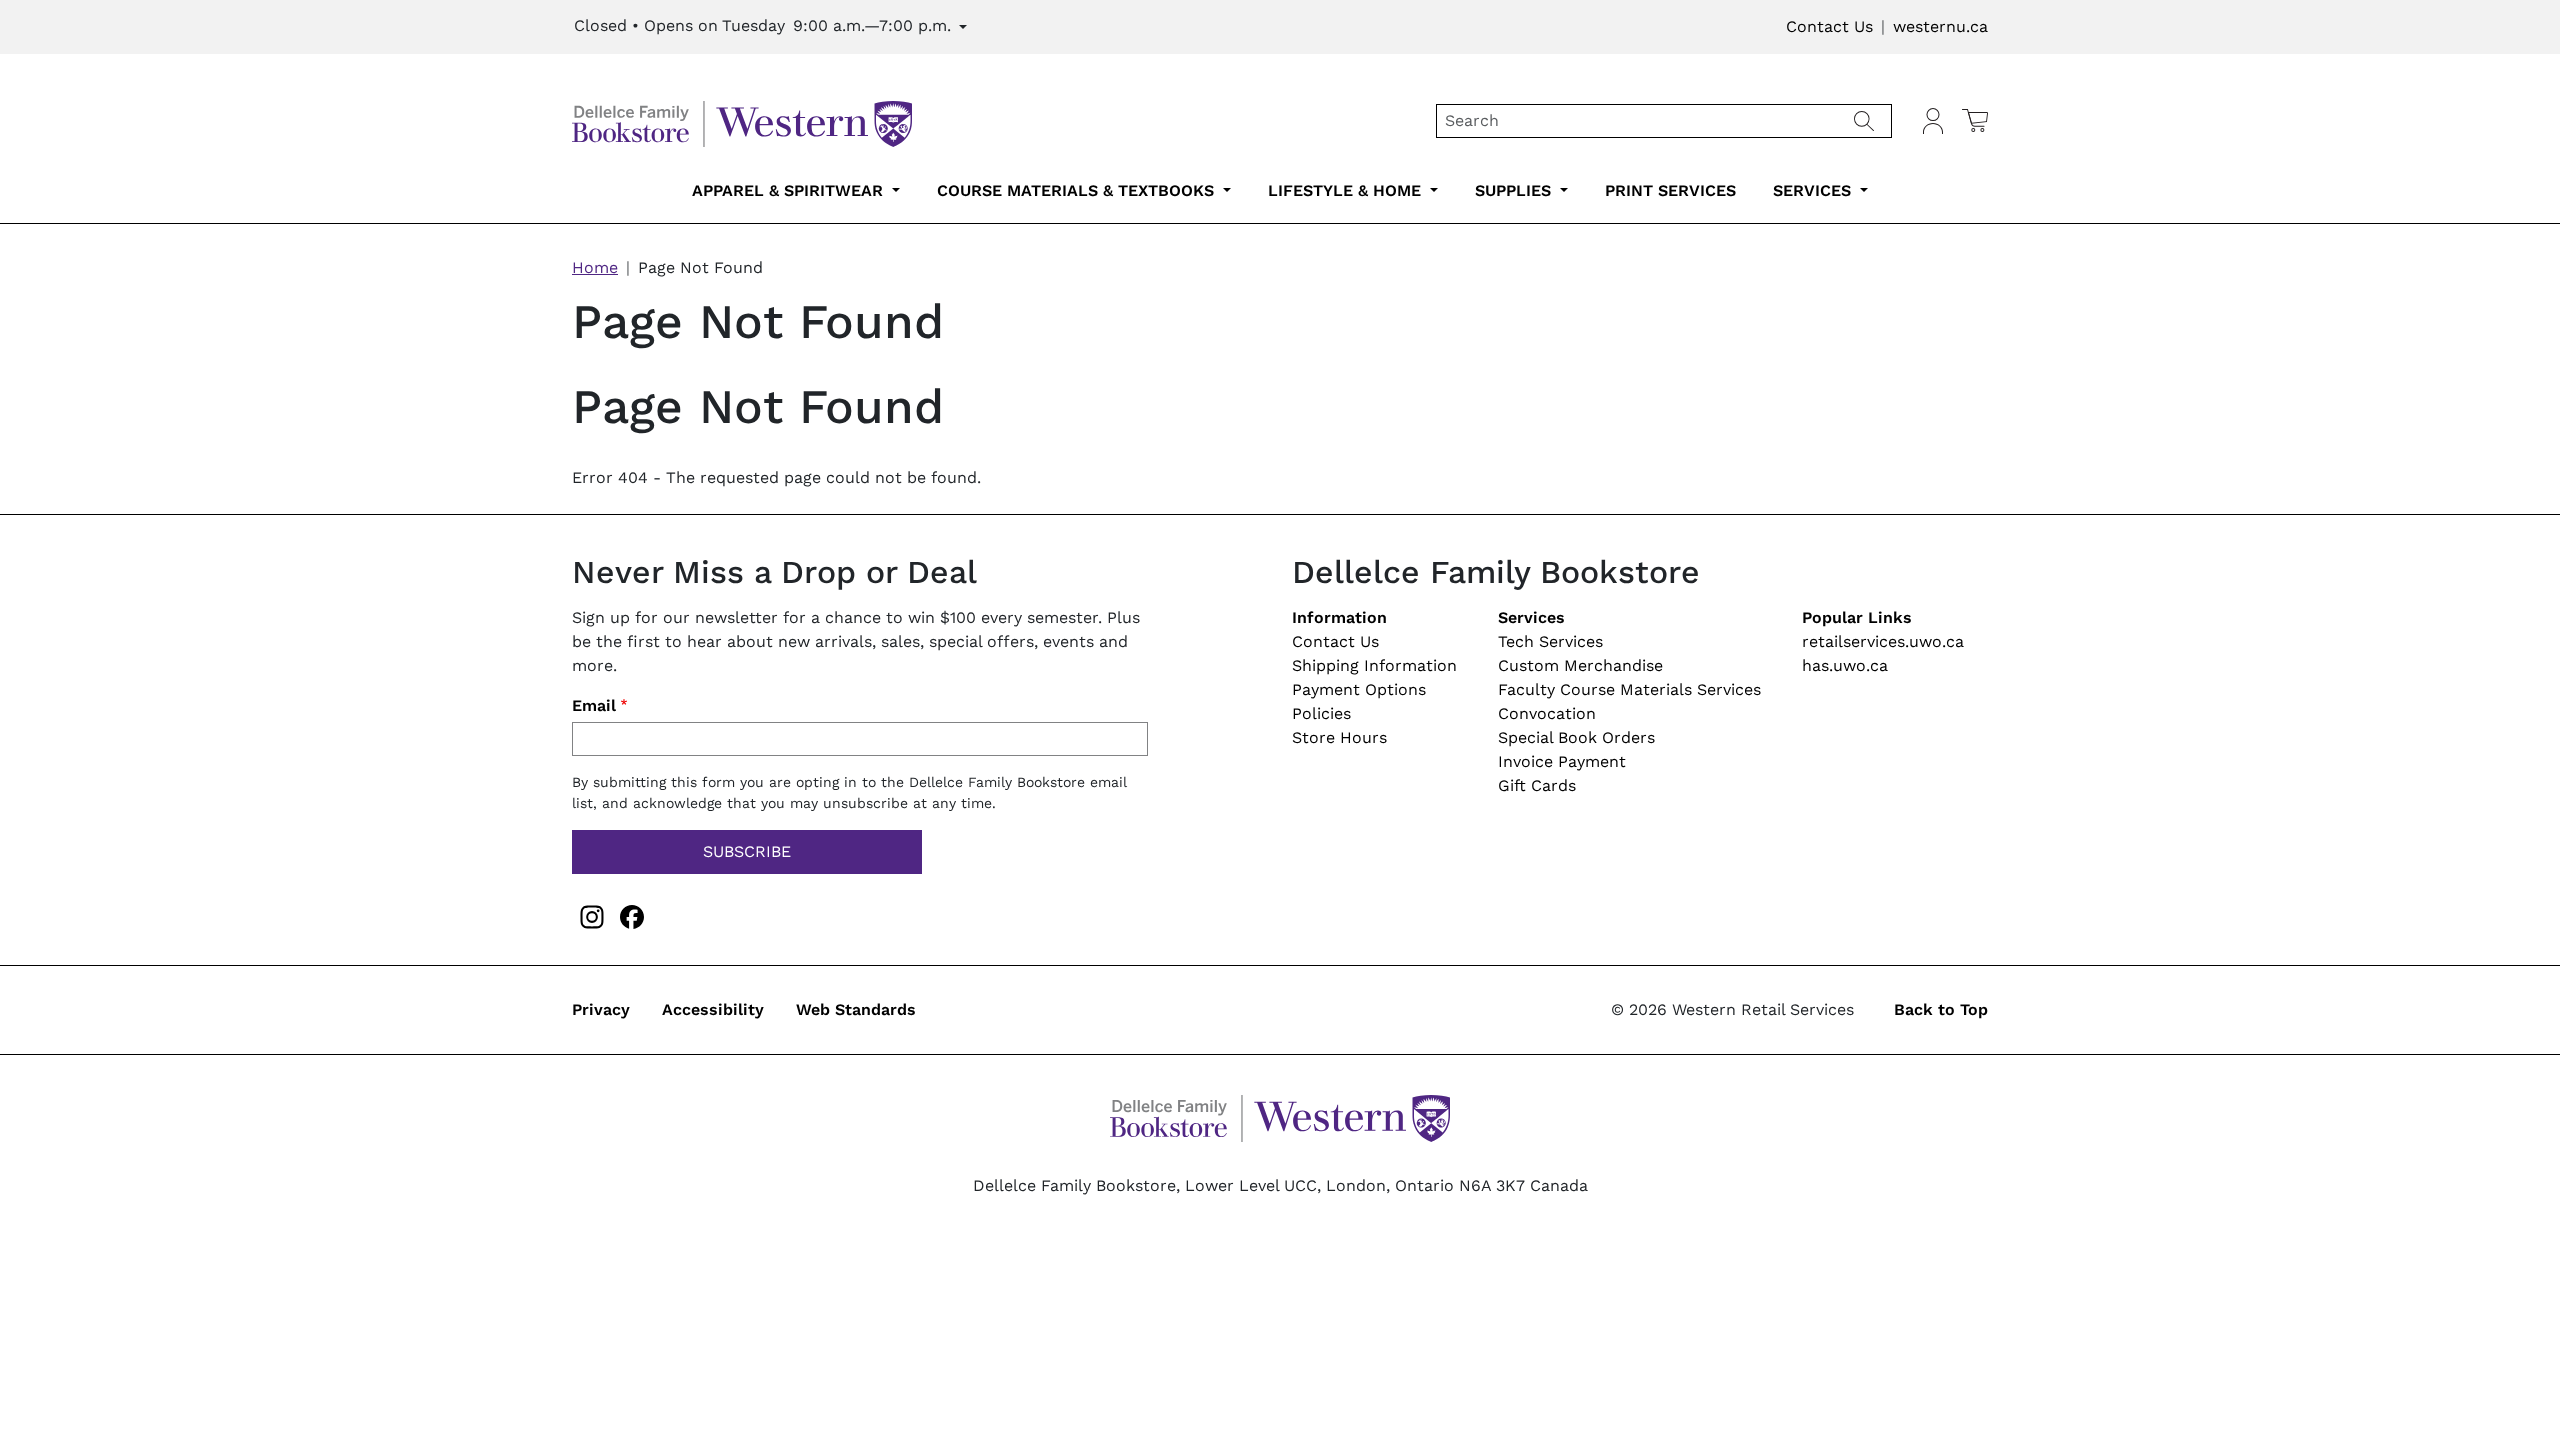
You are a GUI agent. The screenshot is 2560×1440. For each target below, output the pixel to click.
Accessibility (713, 1009)
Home (595, 267)
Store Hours (1339, 737)
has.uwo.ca (1845, 665)
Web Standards (856, 1009)
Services (1814, 190)
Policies (1321, 713)
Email (594, 705)
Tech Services (1550, 641)
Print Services (1670, 190)
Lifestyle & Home (1347, 190)
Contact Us (1829, 26)
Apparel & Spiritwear (790, 190)
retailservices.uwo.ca (1883, 641)
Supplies (1515, 190)
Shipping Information (1374, 665)
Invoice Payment (1562, 761)
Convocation (1547, 713)
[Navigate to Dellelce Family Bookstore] (742, 119)
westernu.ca (1940, 26)
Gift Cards (1537, 785)
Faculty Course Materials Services (1629, 689)
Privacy (601, 1009)
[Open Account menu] (1933, 121)
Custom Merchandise (1580, 665)
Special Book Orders (1576, 737)
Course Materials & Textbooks (1078, 190)
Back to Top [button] (1941, 1009)
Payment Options (1359, 689)
